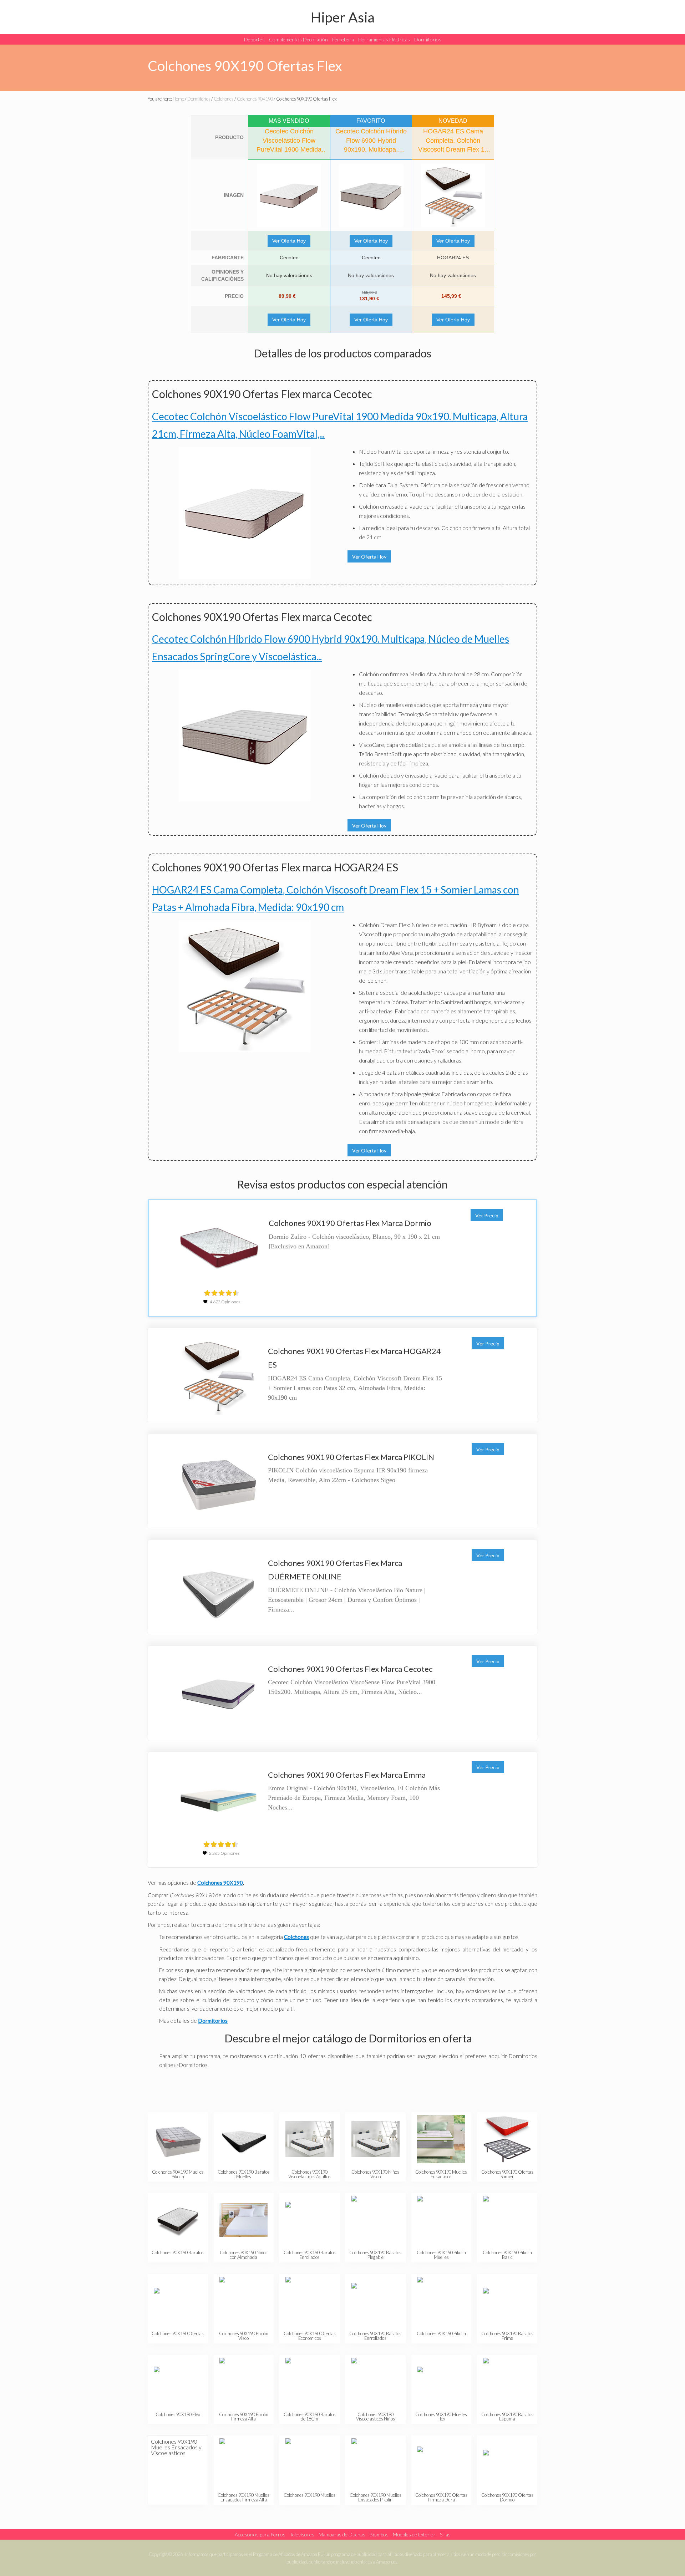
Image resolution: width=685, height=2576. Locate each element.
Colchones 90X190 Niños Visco (375, 2174)
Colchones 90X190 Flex (178, 2414)
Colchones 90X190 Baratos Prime (507, 2336)
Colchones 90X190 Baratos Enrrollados (375, 2336)
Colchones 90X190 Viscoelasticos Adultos (309, 2174)
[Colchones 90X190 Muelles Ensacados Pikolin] (376, 2462)
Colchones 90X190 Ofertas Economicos (310, 2336)
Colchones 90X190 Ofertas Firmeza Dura (441, 2497)
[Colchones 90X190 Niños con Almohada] (243, 2220)
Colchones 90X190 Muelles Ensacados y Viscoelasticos (176, 2447)
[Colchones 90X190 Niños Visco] (376, 2139)
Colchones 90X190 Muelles (309, 2495)
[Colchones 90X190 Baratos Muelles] (243, 2139)
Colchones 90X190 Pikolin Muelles (441, 2255)
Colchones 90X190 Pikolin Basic (507, 2255)
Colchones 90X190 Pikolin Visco (244, 2336)
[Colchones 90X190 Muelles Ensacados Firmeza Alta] (243, 2462)
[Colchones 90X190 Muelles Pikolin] (178, 2139)
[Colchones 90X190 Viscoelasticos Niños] (376, 2382)
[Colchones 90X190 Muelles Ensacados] (441, 2139)
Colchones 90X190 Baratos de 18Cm (310, 2417)
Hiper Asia (343, 17)
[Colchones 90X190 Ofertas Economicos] (309, 2301)
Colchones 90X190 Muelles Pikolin (178, 2174)
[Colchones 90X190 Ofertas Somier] (507, 2139)
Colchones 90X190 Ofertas (178, 2333)
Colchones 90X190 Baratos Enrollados (310, 2255)
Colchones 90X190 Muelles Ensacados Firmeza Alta (243, 2497)
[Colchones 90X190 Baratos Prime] (507, 2301)
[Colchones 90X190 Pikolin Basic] (507, 2220)
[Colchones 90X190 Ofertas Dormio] (507, 2462)
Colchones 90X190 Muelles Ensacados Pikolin (376, 2497)
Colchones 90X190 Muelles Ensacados (441, 2174)
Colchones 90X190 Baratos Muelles (244, 2174)
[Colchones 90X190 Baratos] (178, 2220)
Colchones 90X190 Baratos (178, 2252)
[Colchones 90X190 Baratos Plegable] (376, 2220)
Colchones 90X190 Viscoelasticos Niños (376, 2417)
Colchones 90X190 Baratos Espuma (507, 2417)
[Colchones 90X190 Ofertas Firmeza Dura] (441, 2462)
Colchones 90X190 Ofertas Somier (507, 2174)
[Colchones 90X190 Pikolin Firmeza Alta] (243, 2382)
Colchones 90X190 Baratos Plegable (375, 2255)
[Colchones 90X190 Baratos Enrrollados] (376, 2301)
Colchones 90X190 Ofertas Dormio (507, 2497)
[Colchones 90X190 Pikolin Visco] (243, 2301)
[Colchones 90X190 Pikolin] (441, 2301)
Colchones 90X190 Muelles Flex (441, 2417)
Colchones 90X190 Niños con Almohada (244, 2255)
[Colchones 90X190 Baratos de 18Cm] (309, 2382)
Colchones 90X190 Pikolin (441, 2333)
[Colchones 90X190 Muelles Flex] (441, 2382)
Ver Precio (487, 1215)
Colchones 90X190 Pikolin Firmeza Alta (244, 2417)
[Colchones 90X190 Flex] (178, 2382)
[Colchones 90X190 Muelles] (309, 2462)
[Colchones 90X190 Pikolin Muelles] (441, 2220)
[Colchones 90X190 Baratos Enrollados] (309, 2220)
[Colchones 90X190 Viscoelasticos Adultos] (309, 2139)
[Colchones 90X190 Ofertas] (178, 2301)
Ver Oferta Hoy (289, 241)
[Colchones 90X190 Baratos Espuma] (507, 2382)
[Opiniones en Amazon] (222, 1293)
